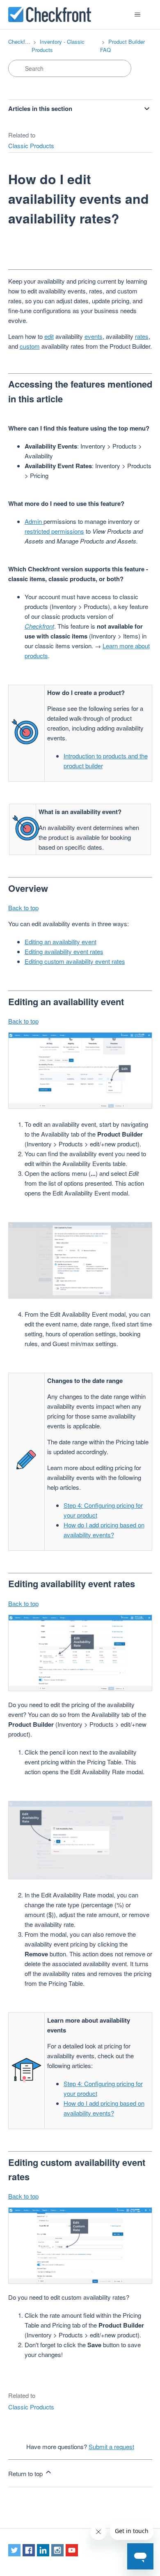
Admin (34, 521)
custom (30, 346)
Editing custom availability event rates (75, 961)
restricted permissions (54, 531)
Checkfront (21, 42)
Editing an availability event (61, 942)
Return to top (26, 2473)
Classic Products (31, 145)
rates (142, 336)
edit (49, 336)
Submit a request (111, 2446)
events (94, 336)
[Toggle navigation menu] (138, 15)
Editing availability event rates (64, 951)
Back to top (23, 908)
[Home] (50, 15)
